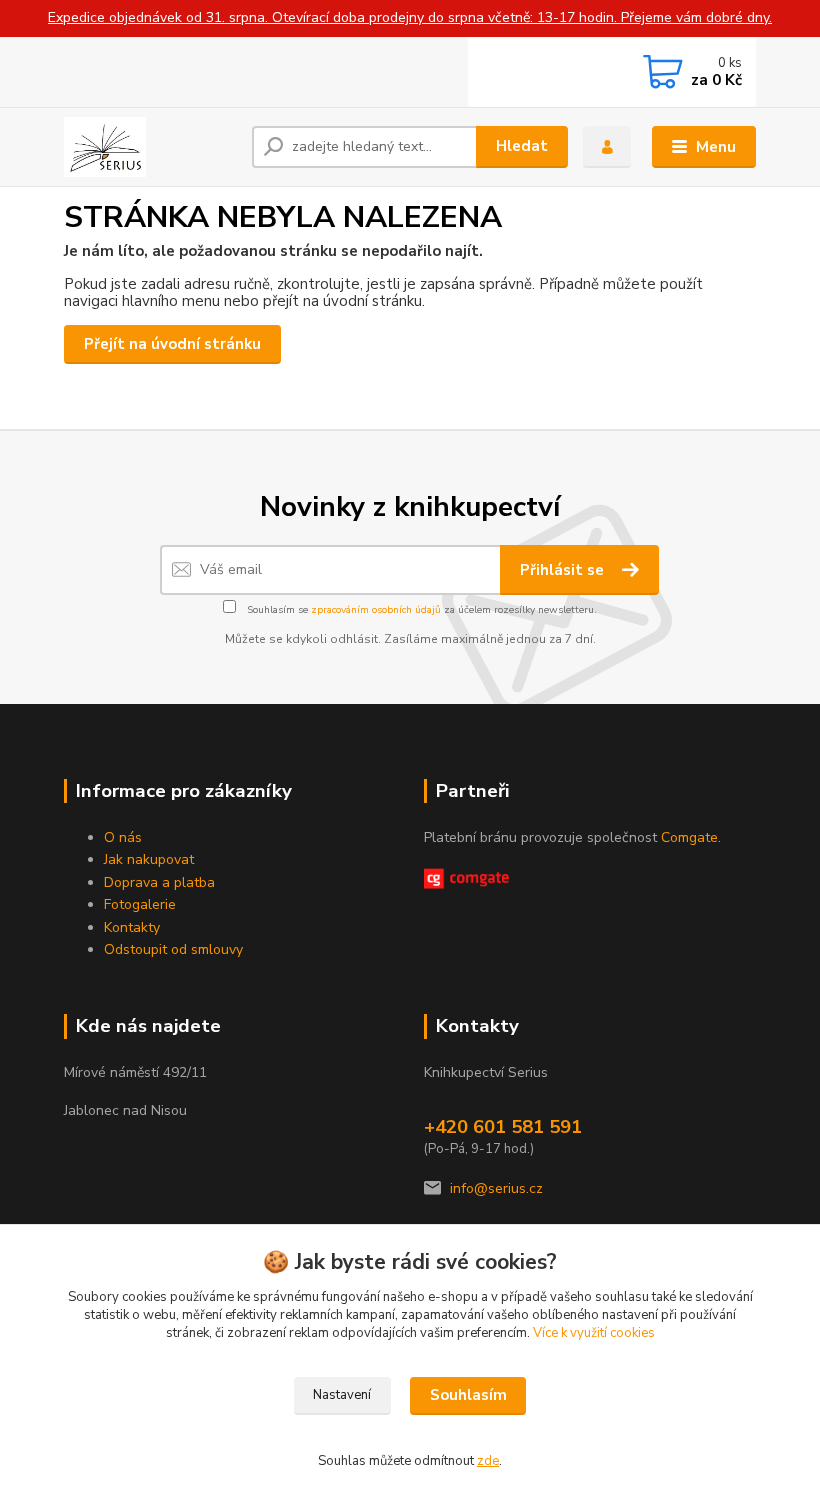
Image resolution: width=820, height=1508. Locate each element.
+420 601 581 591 (503, 1127)
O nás (123, 837)
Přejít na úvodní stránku (172, 344)
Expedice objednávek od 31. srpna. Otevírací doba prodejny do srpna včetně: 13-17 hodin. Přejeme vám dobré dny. (410, 17)
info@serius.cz (496, 1188)
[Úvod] (150, 147)
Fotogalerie (140, 904)
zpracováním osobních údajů (376, 610)
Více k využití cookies (594, 1333)
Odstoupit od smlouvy (173, 949)
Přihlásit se (564, 570)
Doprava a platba (159, 882)
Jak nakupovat (149, 859)
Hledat (522, 146)
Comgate (689, 837)
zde (488, 1461)
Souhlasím (468, 1395)
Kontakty (132, 927)
